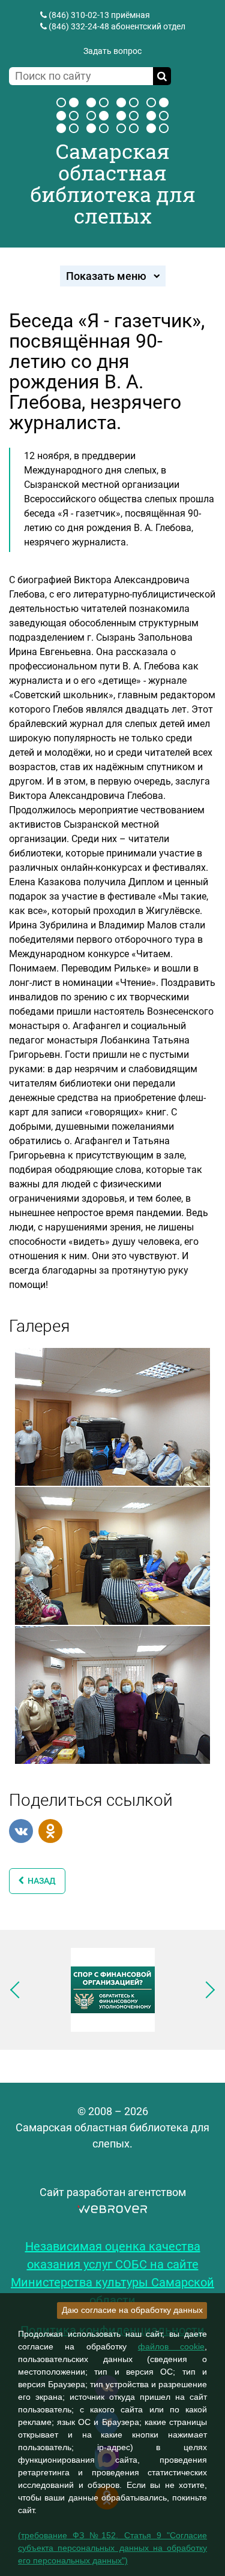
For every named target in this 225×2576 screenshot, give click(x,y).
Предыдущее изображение (19, 1990)
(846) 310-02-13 (79, 15)
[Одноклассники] (50, 1831)
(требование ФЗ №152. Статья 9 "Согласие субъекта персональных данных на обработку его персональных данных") (112, 2548)
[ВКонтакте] (21, 1831)
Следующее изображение (206, 1990)
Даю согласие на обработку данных (132, 2310)
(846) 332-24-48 (79, 26)
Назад (40, 1881)
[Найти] (162, 76)
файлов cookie (171, 2346)
